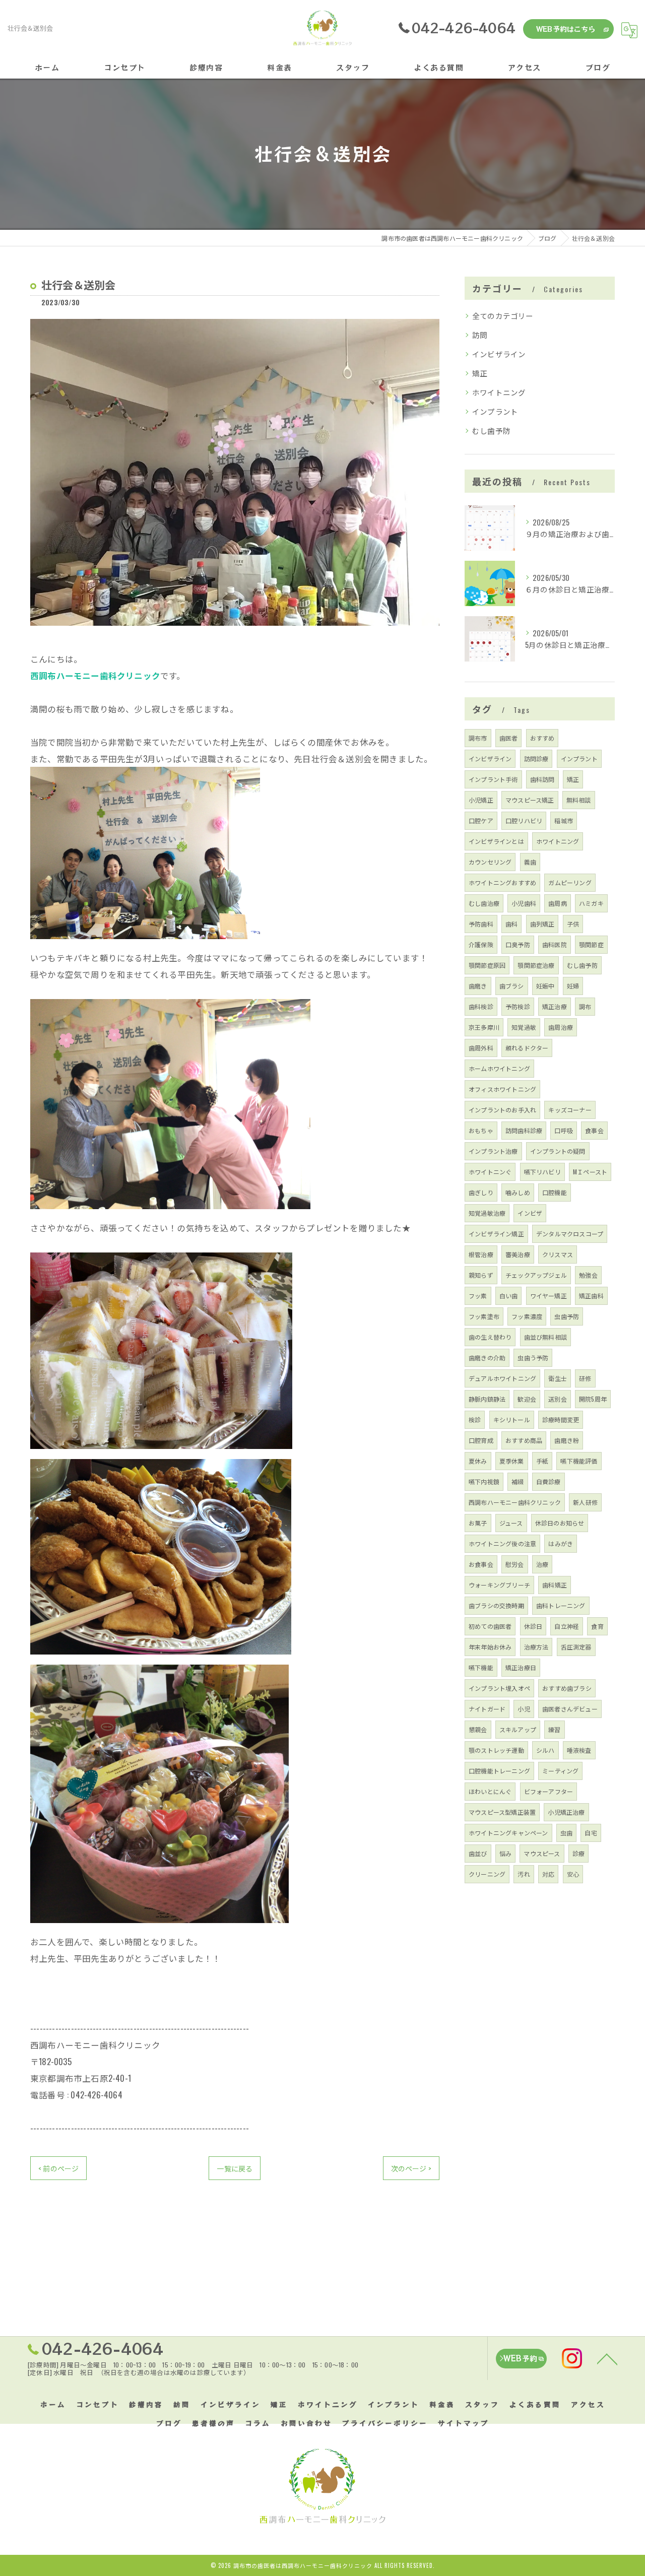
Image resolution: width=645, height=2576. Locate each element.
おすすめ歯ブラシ (567, 1688)
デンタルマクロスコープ (570, 1234)
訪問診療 (536, 758)
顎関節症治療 (536, 965)
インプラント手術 (493, 779)
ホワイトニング (499, 392)
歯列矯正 (542, 924)
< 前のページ (58, 2168)
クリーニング (487, 1874)
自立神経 (567, 1626)
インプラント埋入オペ (499, 1688)
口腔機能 (555, 1192)
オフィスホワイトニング (502, 1089)
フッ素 (478, 1296)
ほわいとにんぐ (490, 1791)
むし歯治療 (484, 903)
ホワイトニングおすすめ (502, 882)
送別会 (558, 1399)
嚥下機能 (481, 1667)
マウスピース (542, 1853)
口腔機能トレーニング (499, 1771)
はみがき (561, 1543)
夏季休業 (512, 1461)
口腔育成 (481, 1440)
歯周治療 (561, 1027)
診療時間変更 (561, 1419)
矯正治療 (555, 1006)
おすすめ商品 (524, 1440)
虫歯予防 (567, 1316)
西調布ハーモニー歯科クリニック (515, 1502)
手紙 (542, 1461)
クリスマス (558, 1254)
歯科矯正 (555, 1585)
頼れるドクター (527, 1048)
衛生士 (558, 1378)
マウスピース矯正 (530, 800)
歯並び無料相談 (545, 1337)
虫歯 (566, 1833)
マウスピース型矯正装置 (502, 1812)
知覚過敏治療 (487, 1213)
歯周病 (558, 903)
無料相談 (579, 800)
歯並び (478, 1853)
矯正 (480, 373)
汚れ (524, 1874)
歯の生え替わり (490, 1337)
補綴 (518, 1481)
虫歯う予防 (533, 1358)
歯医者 (509, 738)
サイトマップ (464, 2423)
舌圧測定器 (576, 1647)
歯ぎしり (481, 1192)
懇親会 (478, 1729)
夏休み (478, 1461)
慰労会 (515, 1564)
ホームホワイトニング (499, 1068)
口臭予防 (518, 944)
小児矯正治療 (566, 1812)
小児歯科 (524, 903)
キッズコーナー (570, 1110)
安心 (573, 1874)
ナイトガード (487, 1709)
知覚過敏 (524, 1027)
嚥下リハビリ (542, 1172)
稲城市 (564, 820)
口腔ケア (481, 820)
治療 (542, 1564)
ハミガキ (591, 903)
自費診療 (549, 1481)
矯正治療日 (521, 1667)
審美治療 (518, 1254)
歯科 (511, 924)
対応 (548, 1874)
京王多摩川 (484, 1027)
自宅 (591, 1833)
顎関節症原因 (487, 965)
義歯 (530, 862)
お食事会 (481, 1564)
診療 (578, 1853)
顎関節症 (591, 944)
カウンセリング (490, 862)
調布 (585, 1006)
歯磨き (478, 986)
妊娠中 (545, 986)
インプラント (495, 411)
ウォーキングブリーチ (499, 1585)
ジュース (511, 1523)
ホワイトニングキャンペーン (508, 1833)
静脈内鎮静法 (487, 1399)
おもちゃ (481, 1130)
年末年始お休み (490, 1647)
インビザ (530, 1213)
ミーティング (560, 1771)
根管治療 (481, 1254)
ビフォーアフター (549, 1791)
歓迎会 (527, 1399)
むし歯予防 (491, 431)
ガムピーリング (570, 882)
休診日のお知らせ (560, 1523)
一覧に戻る (235, 2168)
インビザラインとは (496, 841)
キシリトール (512, 1419)
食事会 (594, 1130)
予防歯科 (481, 924)
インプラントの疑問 (558, 1151)
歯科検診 (481, 1006)
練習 (554, 1729)
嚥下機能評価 (579, 1461)
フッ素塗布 (484, 1316)
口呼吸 (564, 1130)
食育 (597, 1626)
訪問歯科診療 (524, 1130)
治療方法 (536, 1647)
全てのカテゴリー (503, 316)
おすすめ (542, 738)
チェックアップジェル (536, 1275)
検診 (475, 1419)
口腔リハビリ (524, 820)
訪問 (480, 335)
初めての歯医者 (490, 1626)
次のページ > (411, 2168)
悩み (505, 1853)
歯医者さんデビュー (570, 1709)
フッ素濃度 (527, 1316)
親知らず (481, 1275)
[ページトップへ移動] (607, 2358)
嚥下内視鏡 (484, 1481)
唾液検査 (579, 1750)
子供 (573, 924)
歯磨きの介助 (487, 1358)
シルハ (545, 1750)
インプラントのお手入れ (502, 1110)
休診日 (533, 1626)
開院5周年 (593, 1399)
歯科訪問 (542, 779)
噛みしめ (518, 1192)
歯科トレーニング (561, 1605)
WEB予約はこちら (566, 29)
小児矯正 (481, 800)
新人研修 (585, 1502)
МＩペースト (590, 1172)
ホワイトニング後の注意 (502, 1543)
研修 (585, 1378)
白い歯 (509, 1296)
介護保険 (481, 944)
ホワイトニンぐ (490, 1172)
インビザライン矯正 (496, 1234)
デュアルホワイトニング (502, 1378)
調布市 (478, 738)
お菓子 (478, 1523)
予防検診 (518, 1006)
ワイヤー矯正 (549, 1296)
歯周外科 (481, 1048)
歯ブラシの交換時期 (496, 1605)
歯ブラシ (512, 986)
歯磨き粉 (567, 1440)
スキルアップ (518, 1729)
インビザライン (499, 354)
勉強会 (588, 1275)
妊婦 (573, 986)
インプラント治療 (493, 1151)
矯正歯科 (591, 1296)
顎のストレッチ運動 (496, 1750)
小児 (524, 1709)
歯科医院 (555, 944)
